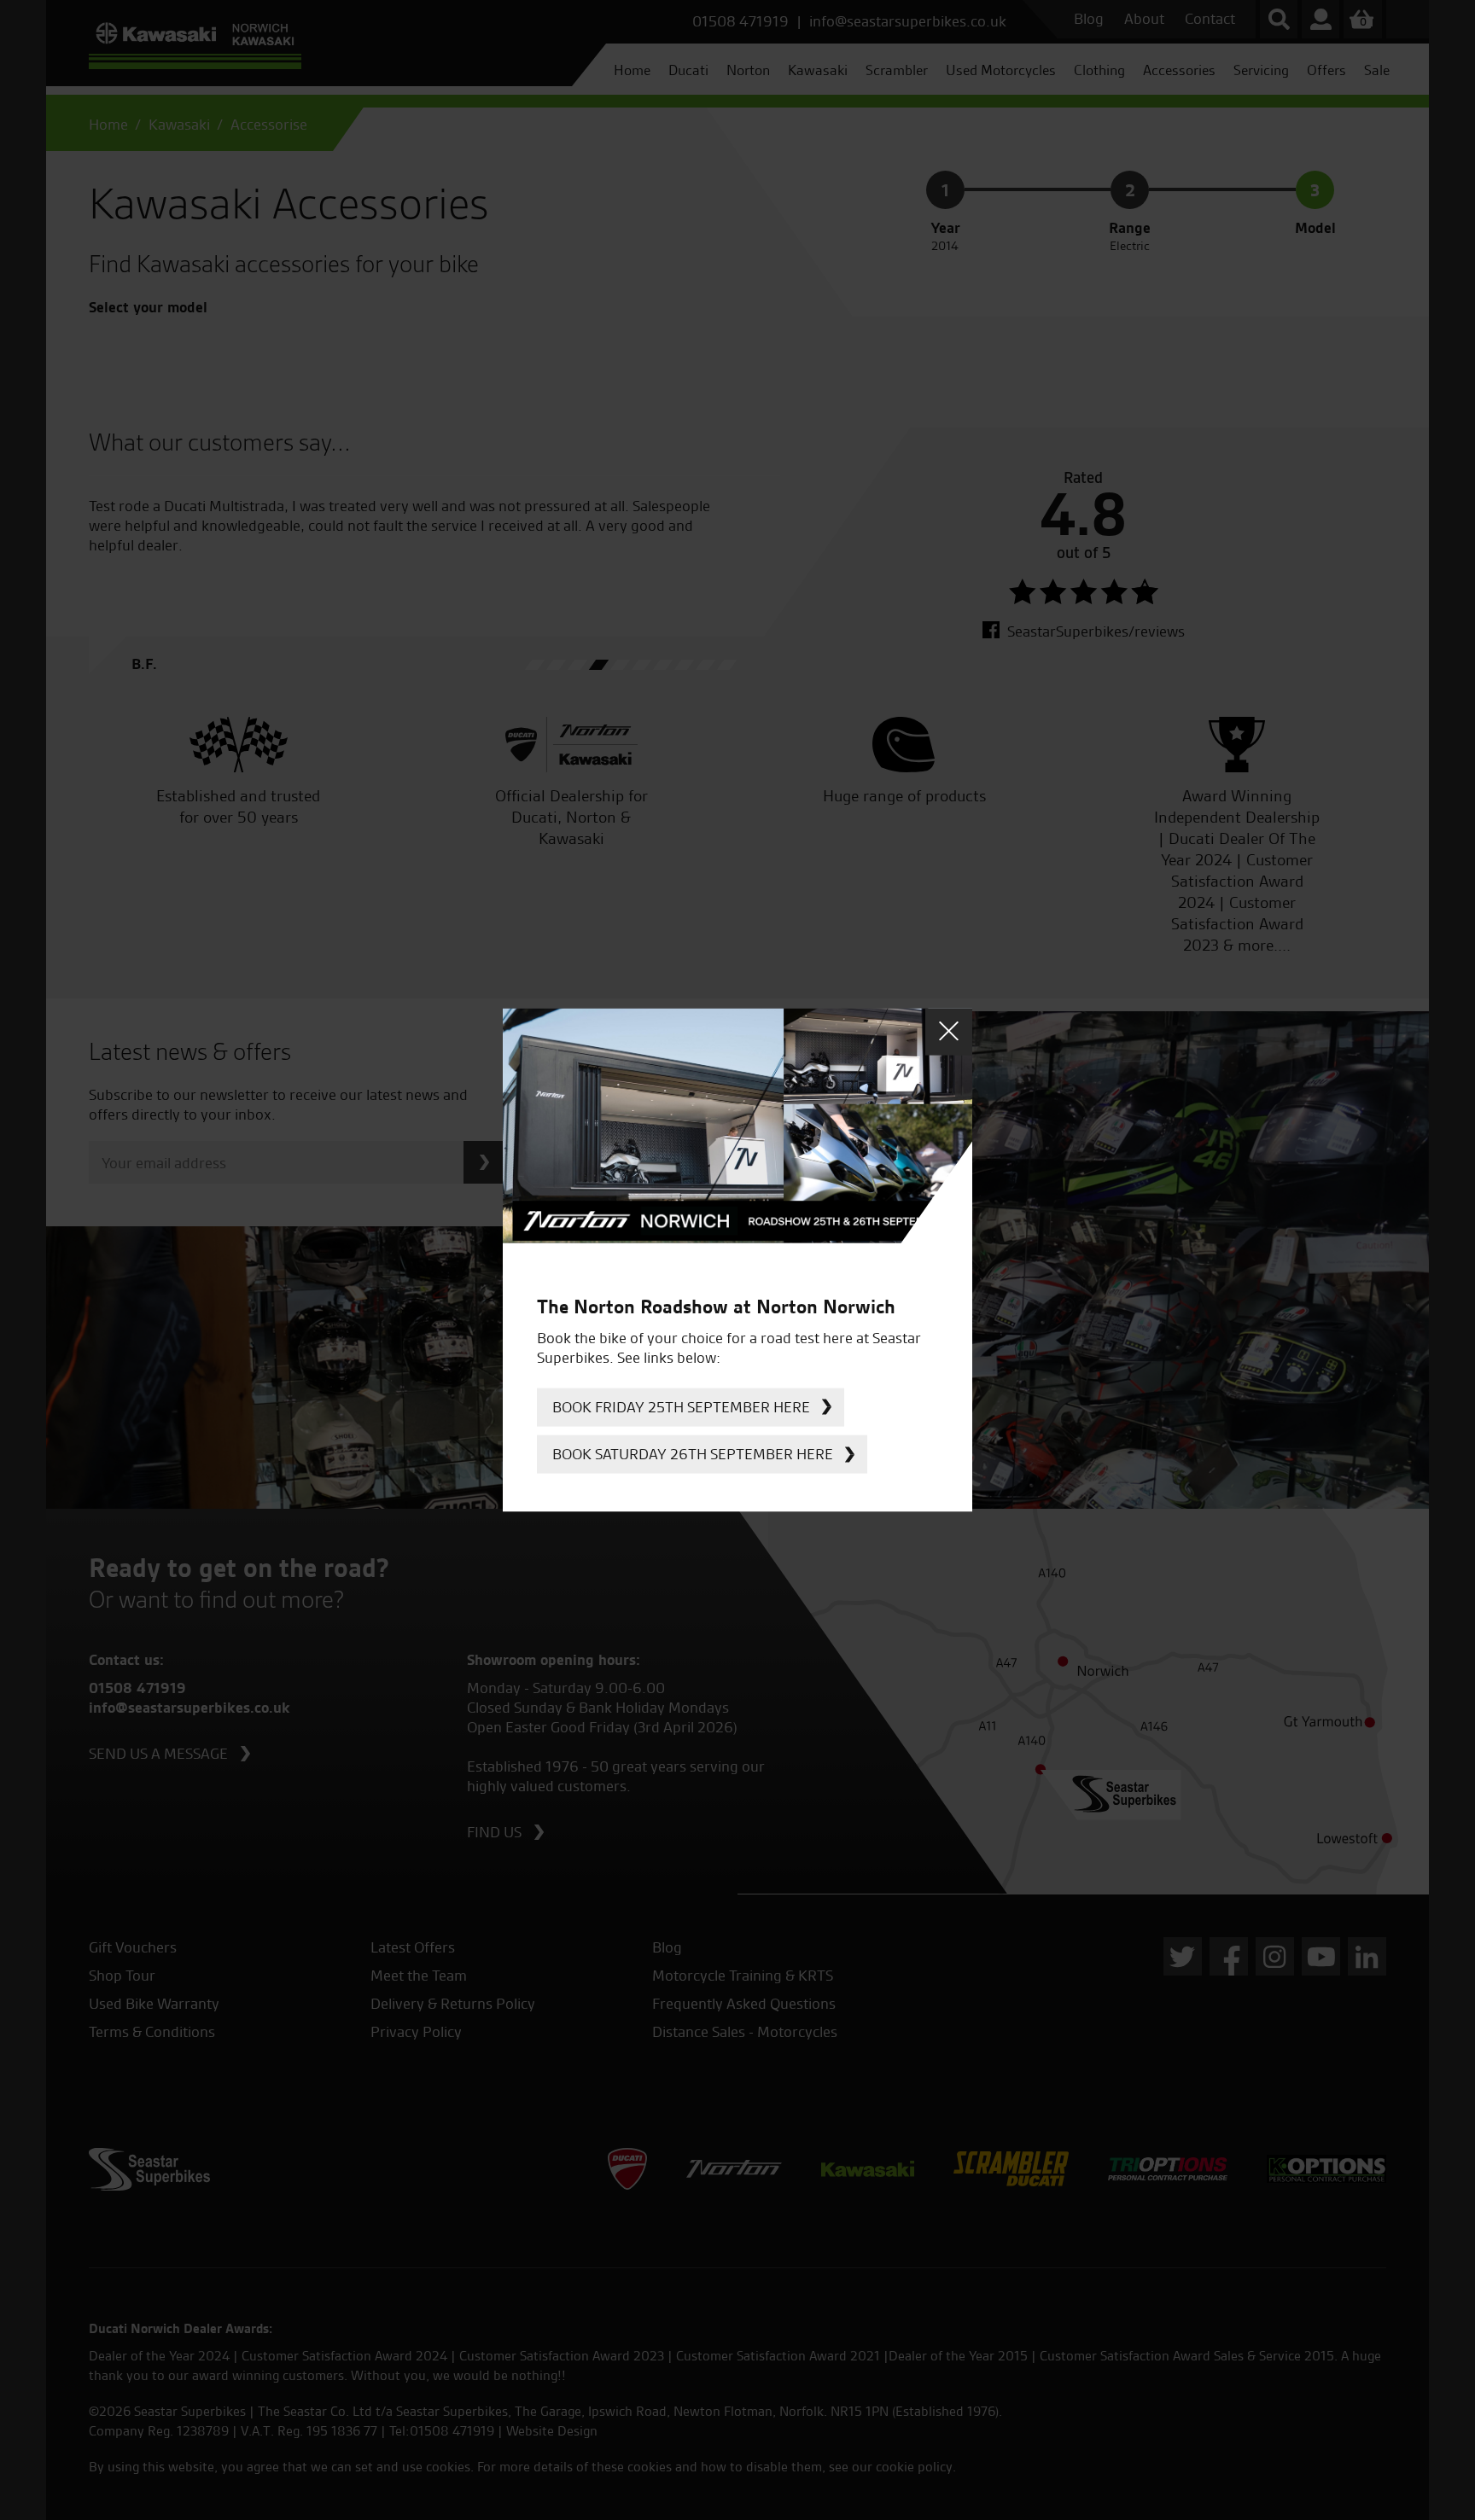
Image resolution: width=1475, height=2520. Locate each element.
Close (949, 1031)
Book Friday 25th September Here (681, 1407)
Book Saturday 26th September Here (693, 1454)
